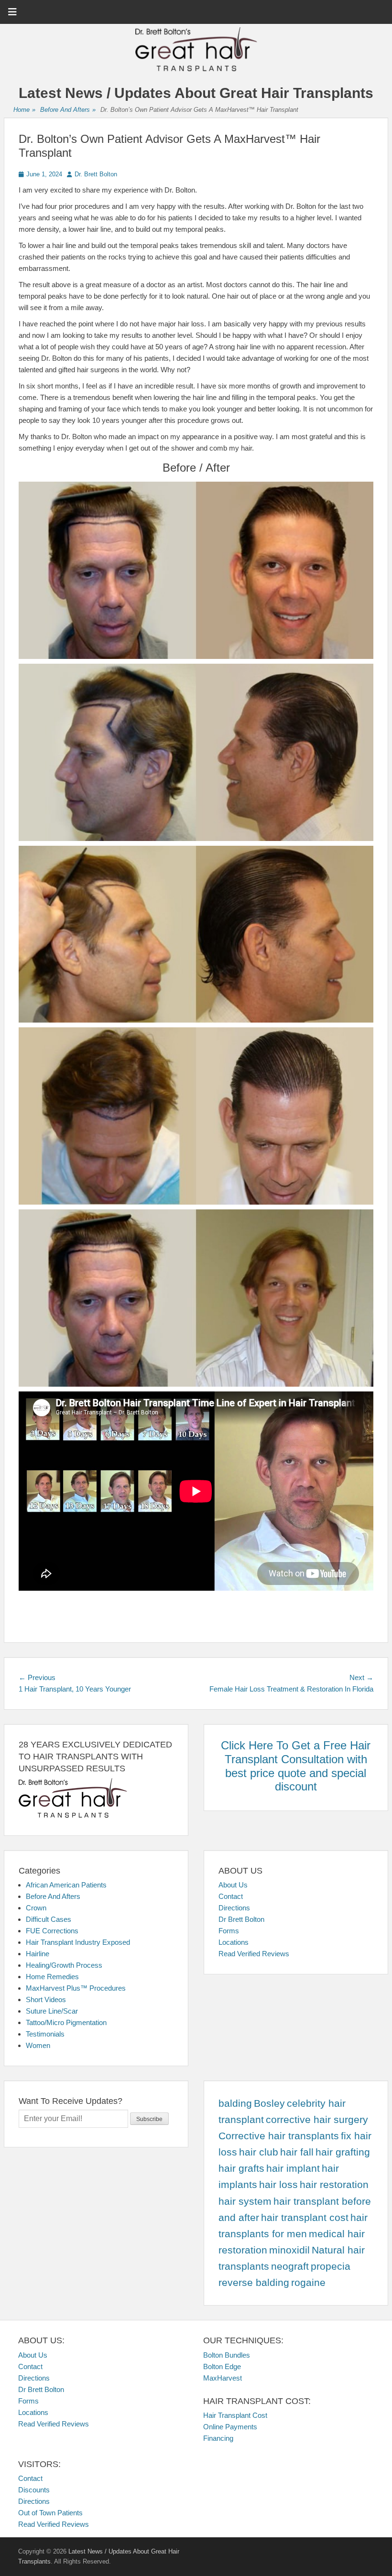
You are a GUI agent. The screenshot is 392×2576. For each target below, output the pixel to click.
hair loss (278, 2185)
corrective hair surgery (317, 2120)
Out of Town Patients (50, 2513)
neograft (290, 2266)
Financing (218, 2438)
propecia (331, 2266)
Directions (234, 1908)
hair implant (293, 2168)
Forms (229, 1931)
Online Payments (230, 2427)
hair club (259, 2152)
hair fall (297, 2152)
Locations (234, 1942)
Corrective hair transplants (279, 2136)
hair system (245, 2201)
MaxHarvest (223, 2378)
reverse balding (254, 2283)
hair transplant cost (305, 2218)
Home (24, 110)
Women (38, 2045)
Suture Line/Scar (52, 2011)
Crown (36, 1908)
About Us (233, 1885)
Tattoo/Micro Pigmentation (66, 2022)
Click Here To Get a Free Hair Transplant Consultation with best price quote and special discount (296, 1766)
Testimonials (45, 2034)
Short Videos (46, 1999)
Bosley (269, 2103)
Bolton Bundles (227, 2355)
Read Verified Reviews (254, 1954)
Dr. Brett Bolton (96, 174)
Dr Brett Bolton (241, 1919)
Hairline (38, 1954)
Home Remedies (52, 1977)
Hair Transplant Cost (235, 2415)
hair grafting (343, 2152)
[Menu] (12, 12)
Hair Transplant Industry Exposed (78, 1942)
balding (235, 2103)
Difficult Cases (49, 1919)
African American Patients (66, 1885)
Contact (231, 1896)
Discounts (34, 2490)
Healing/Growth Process (64, 1965)
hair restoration (334, 2185)
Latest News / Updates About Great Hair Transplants (196, 93)
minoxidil (289, 2250)
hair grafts (241, 2168)
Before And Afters (68, 110)
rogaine (308, 2283)
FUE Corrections (52, 1931)
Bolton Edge (222, 2366)
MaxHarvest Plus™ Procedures (76, 1988)
